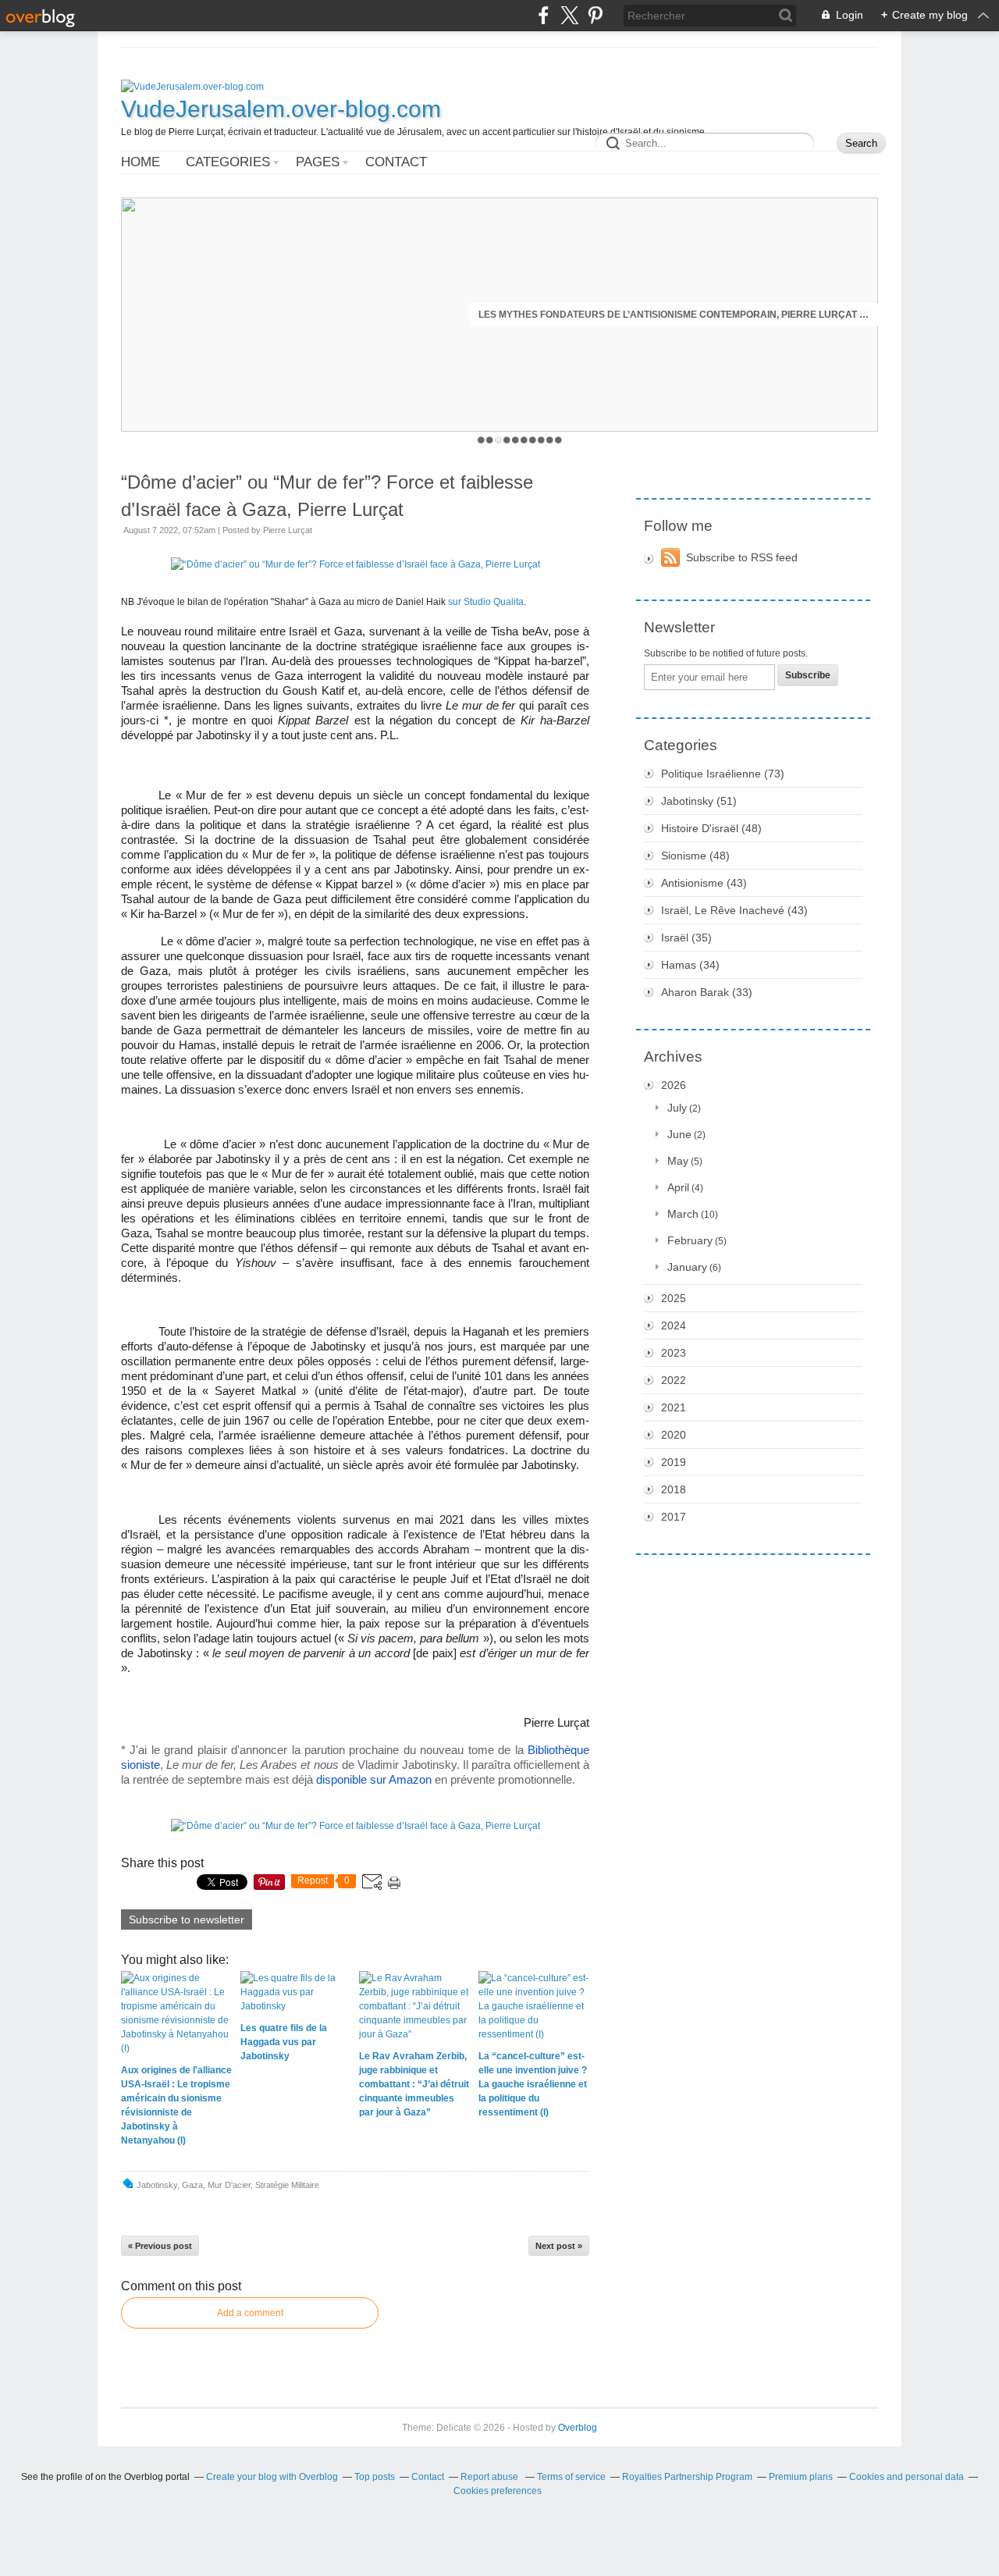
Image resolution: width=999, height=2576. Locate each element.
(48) (711, 828)
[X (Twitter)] (569, 15)
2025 (674, 1298)
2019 (674, 1462)
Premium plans (801, 2477)
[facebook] (544, 15)
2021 (674, 1407)
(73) (723, 774)
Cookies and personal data (907, 2477)
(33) (707, 992)
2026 (674, 1085)
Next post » (559, 2246)
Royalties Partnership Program (687, 2477)
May (678, 1161)
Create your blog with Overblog (272, 2477)
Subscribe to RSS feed (742, 557)
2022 (674, 1380)
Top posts (375, 2477)
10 (558, 440)
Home (140, 162)
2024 (674, 1325)
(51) (699, 801)
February (690, 1240)
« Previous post (160, 2246)
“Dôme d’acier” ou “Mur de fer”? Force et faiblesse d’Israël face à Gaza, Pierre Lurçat (327, 496)
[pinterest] (595, 15)
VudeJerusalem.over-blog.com (281, 109)
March (683, 1214)
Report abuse (491, 2477)
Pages (318, 162)
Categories (228, 162)
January (687, 1267)
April (678, 1187)
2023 (674, 1353)
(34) (690, 965)
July (677, 1108)
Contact (396, 162)
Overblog (578, 2428)
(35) (686, 938)
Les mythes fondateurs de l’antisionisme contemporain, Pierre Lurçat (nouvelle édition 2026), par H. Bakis (674, 315)
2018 (674, 1489)
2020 (674, 1435)
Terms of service (571, 2477)
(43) (704, 883)
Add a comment (250, 2313)
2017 (674, 1517)
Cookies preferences (498, 2491)
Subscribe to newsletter (187, 1920)
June (679, 1134)
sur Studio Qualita (486, 602)
